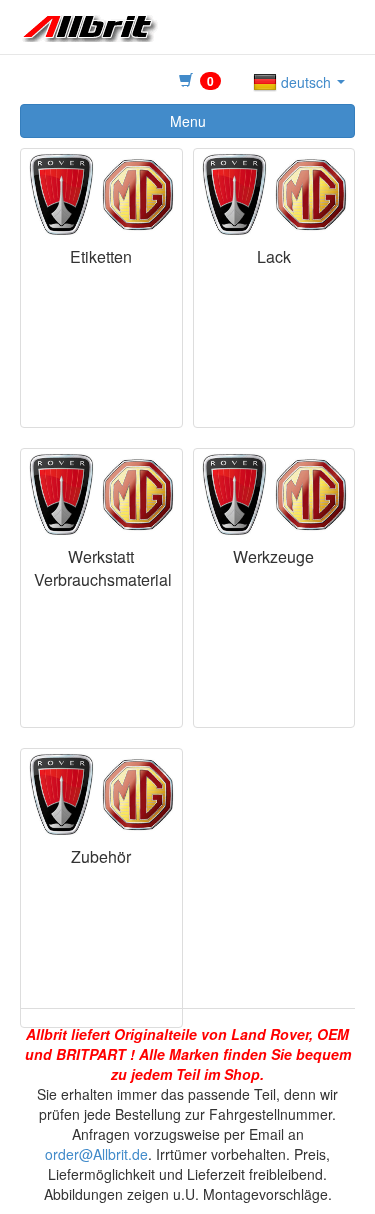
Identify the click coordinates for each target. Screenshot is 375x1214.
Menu (188, 121)
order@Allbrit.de (96, 1154)
